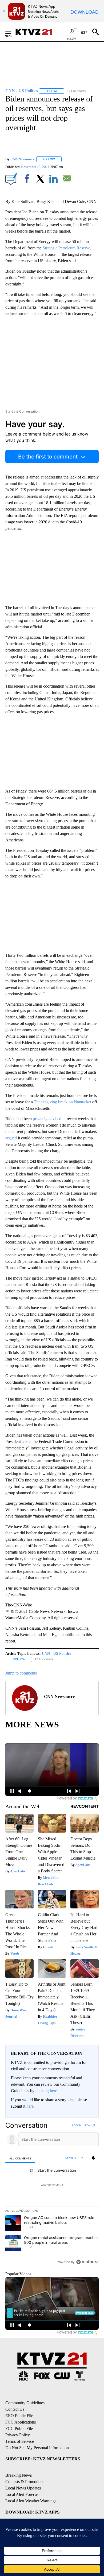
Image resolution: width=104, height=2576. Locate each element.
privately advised (47, 1119)
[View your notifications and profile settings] (93, 2158)
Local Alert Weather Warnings (31, 2501)
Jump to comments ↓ (23, 1673)
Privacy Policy (18, 2435)
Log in (77, 2125)
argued (11, 1138)
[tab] (20, 2158)
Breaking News (19, 2475)
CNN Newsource (23, 159)
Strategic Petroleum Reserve (66, 248)
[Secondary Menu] (12, 32)
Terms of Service (20, 2441)
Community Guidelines (25, 2403)
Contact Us (15, 2409)
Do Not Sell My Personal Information (37, 2448)
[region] (52, 2195)
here (30, 2106)
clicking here (46, 2091)
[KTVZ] (37, 32)
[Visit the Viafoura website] (87, 2262)
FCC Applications (21, 2422)
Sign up (90, 2125)
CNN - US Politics (56, 1654)
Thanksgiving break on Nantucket (63, 1102)
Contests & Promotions (25, 2482)
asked (27, 1442)
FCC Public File (19, 2428)
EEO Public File (19, 2416)
